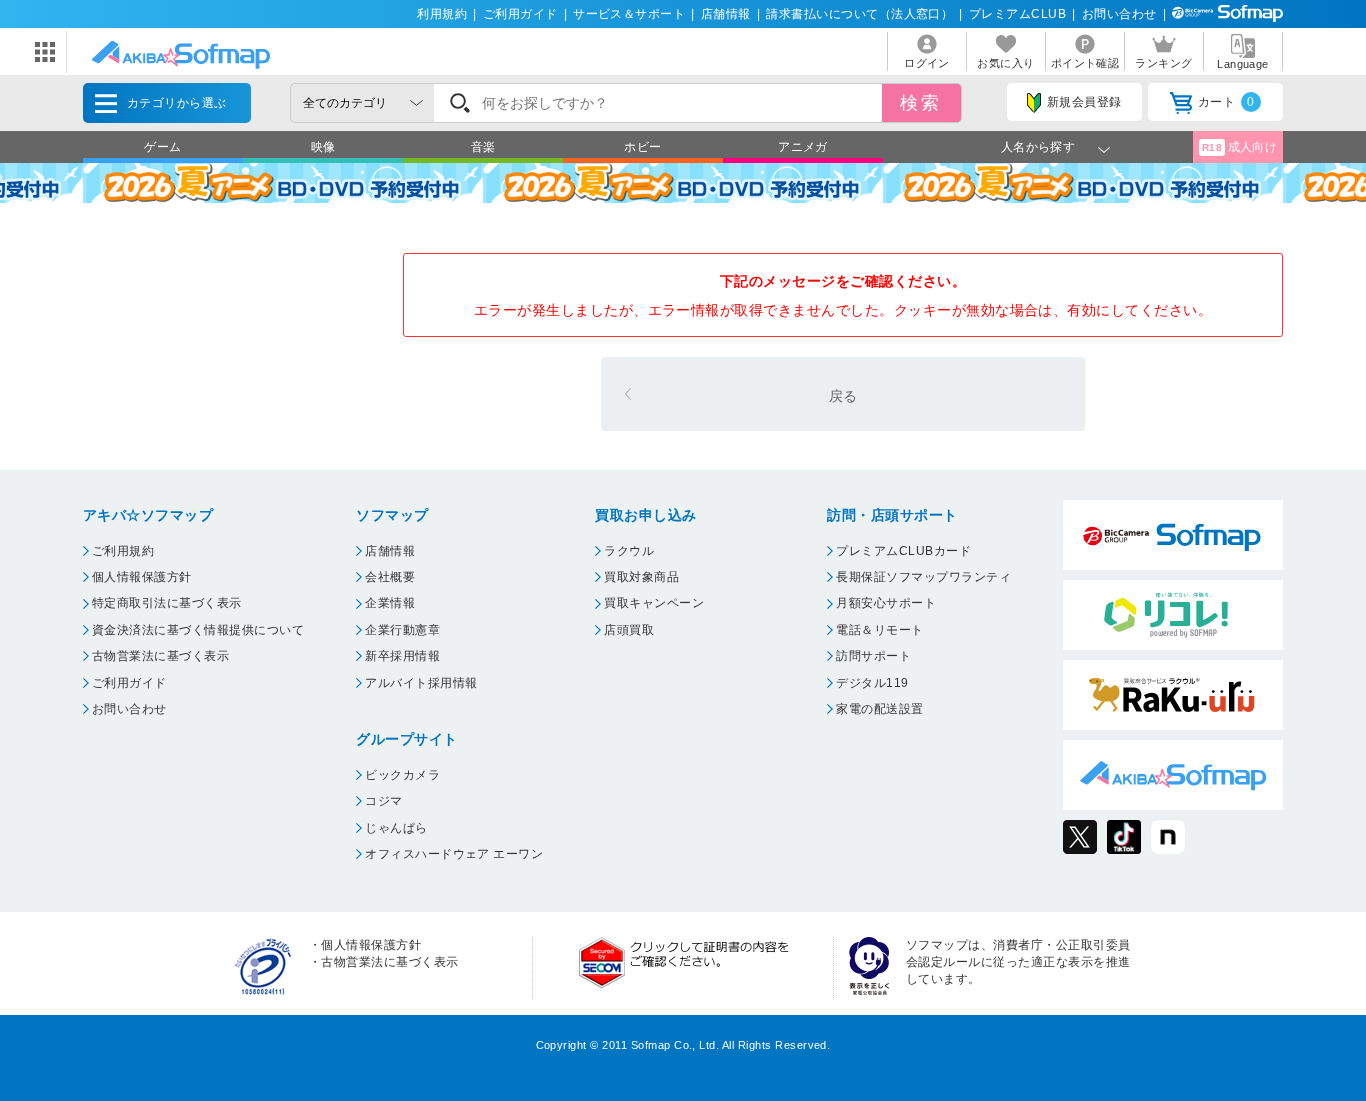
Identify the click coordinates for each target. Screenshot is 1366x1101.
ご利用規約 (123, 551)
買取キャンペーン (654, 603)
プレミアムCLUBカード (903, 551)
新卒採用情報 (402, 656)
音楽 (483, 147)
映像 (323, 147)
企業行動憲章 (402, 630)
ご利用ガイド (520, 14)
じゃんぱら (396, 828)
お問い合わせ (1119, 14)
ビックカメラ (402, 775)
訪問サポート (873, 656)
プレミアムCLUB (1017, 14)
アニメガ (803, 147)
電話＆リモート (879, 630)
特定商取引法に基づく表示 (167, 603)
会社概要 (390, 577)
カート (1226, 102)
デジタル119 (872, 683)
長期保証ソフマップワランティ (923, 577)
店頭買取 (629, 630)
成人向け (1240, 147)
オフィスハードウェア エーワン (454, 854)
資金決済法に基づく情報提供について (198, 630)
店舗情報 (726, 14)
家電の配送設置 (879, 709)
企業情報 (390, 603)
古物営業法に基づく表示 (160, 656)
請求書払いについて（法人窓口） (859, 14)
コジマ (383, 801)
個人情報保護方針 (142, 577)
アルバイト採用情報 (421, 683)
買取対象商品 (641, 577)
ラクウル (629, 551)
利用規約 (442, 14)
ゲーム (162, 147)
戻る (843, 396)
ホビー (642, 147)
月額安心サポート (886, 603)
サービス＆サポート (629, 14)
